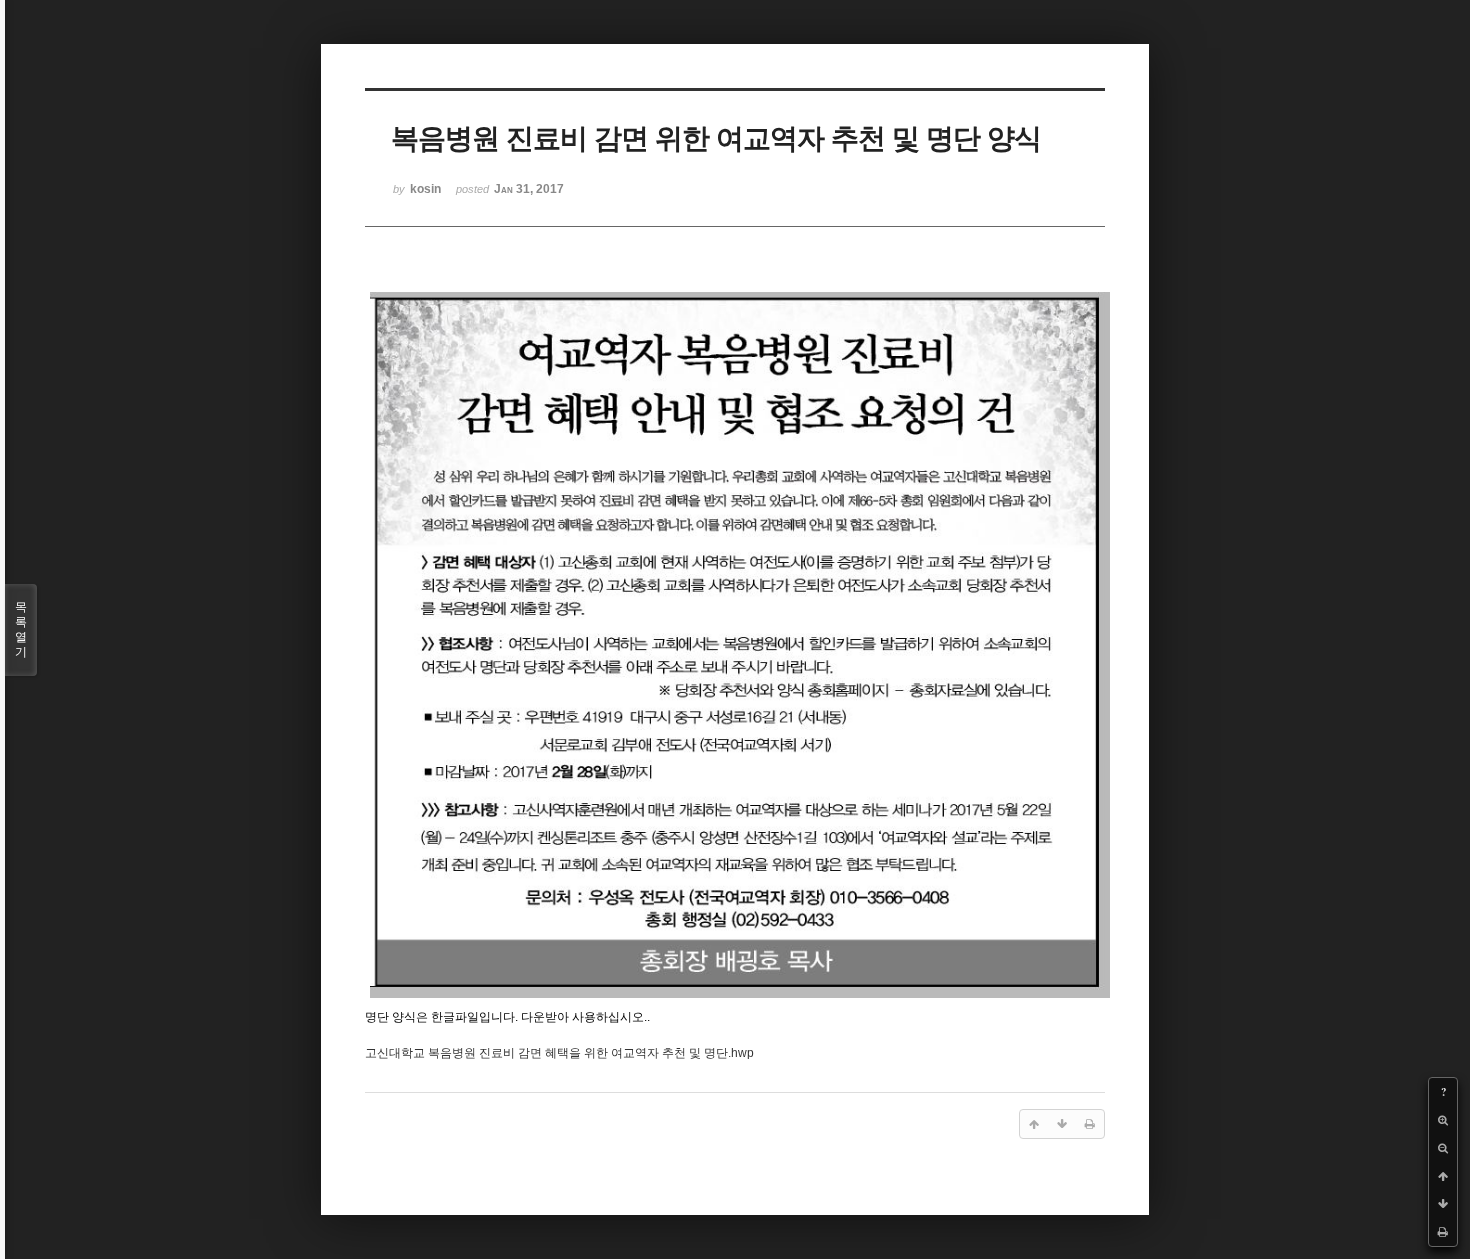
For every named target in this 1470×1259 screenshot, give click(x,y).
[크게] (1443, 1120)
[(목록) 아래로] (1443, 1204)
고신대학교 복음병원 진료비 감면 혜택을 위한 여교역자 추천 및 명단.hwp (559, 1053)
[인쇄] (1443, 1232)
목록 (21, 629)
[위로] (1443, 1176)
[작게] (1443, 1148)
